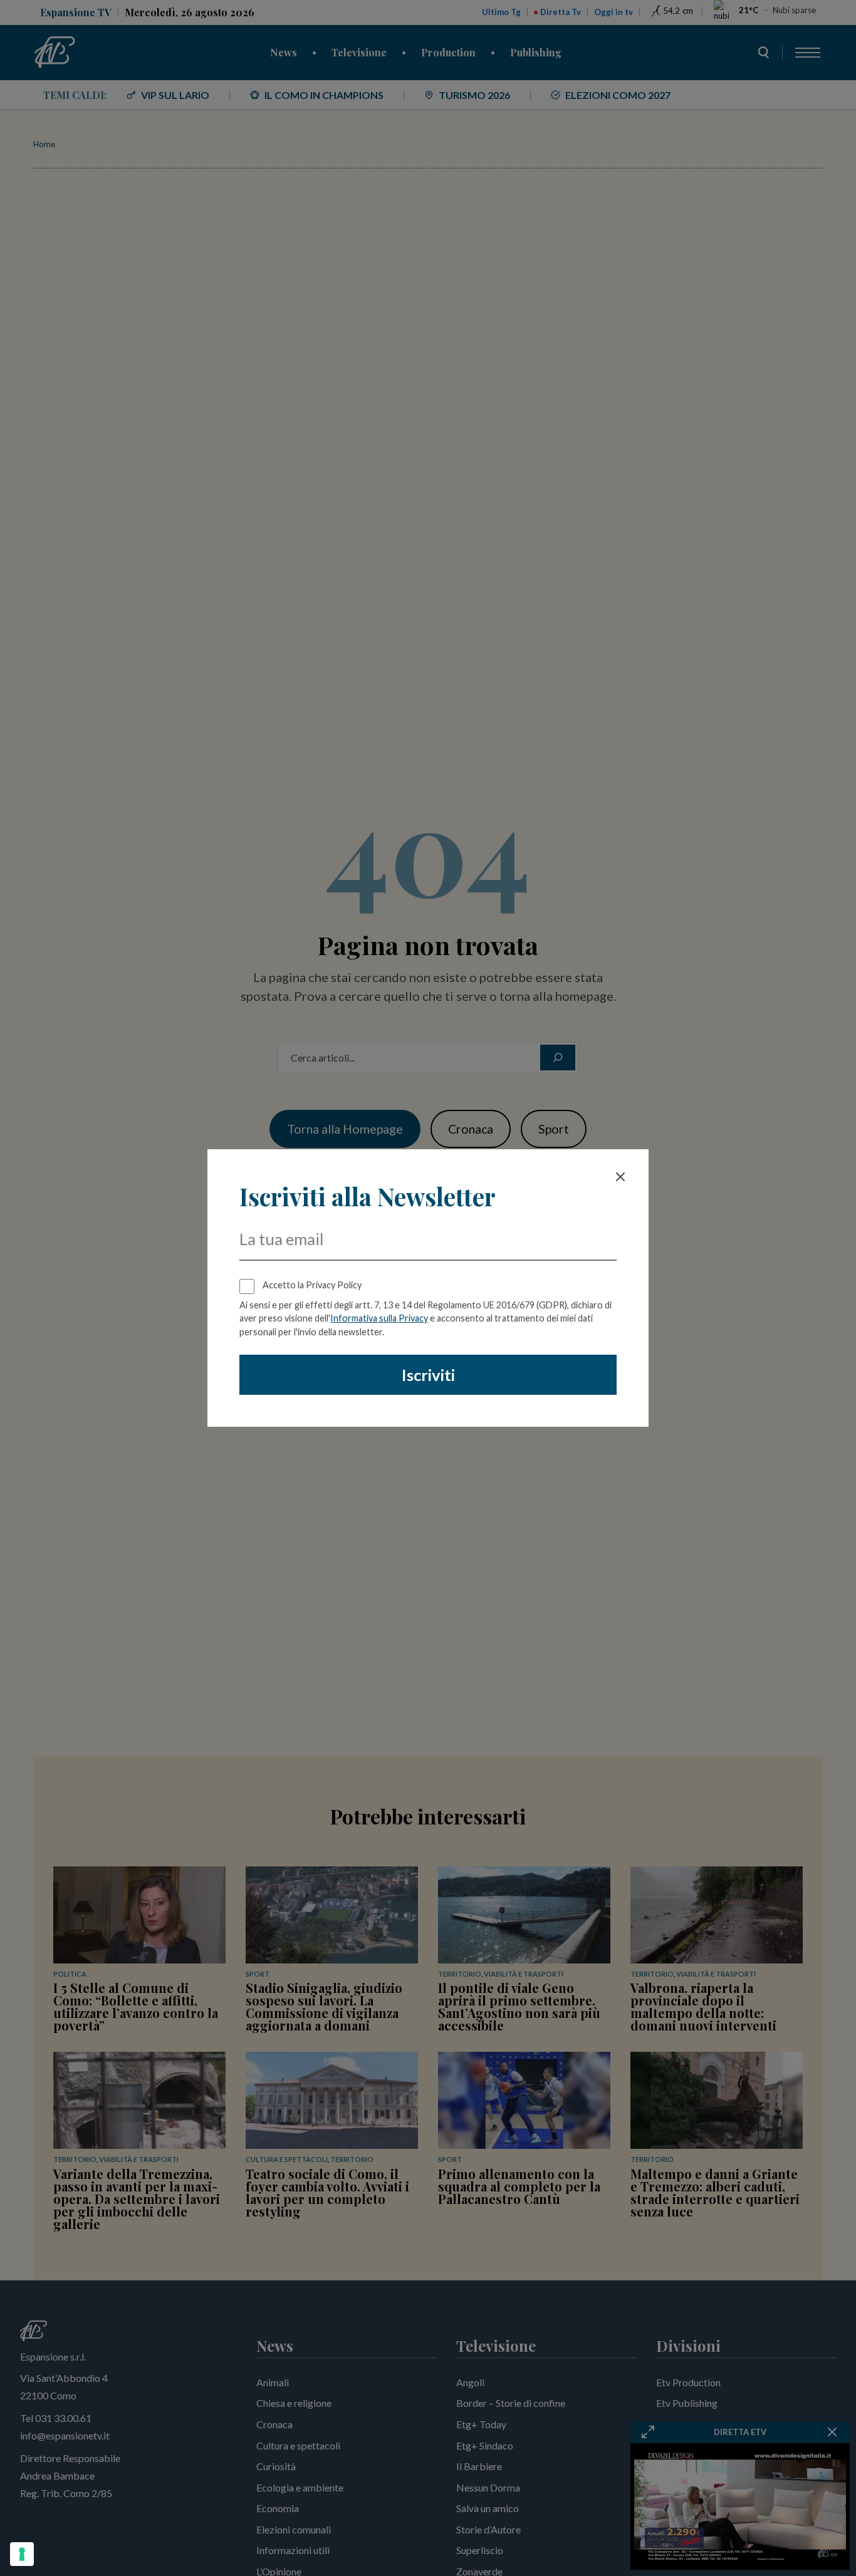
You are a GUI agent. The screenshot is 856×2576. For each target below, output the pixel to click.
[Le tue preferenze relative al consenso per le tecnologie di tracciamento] (22, 2554)
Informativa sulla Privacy (379, 1318)
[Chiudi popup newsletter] (620, 1177)
